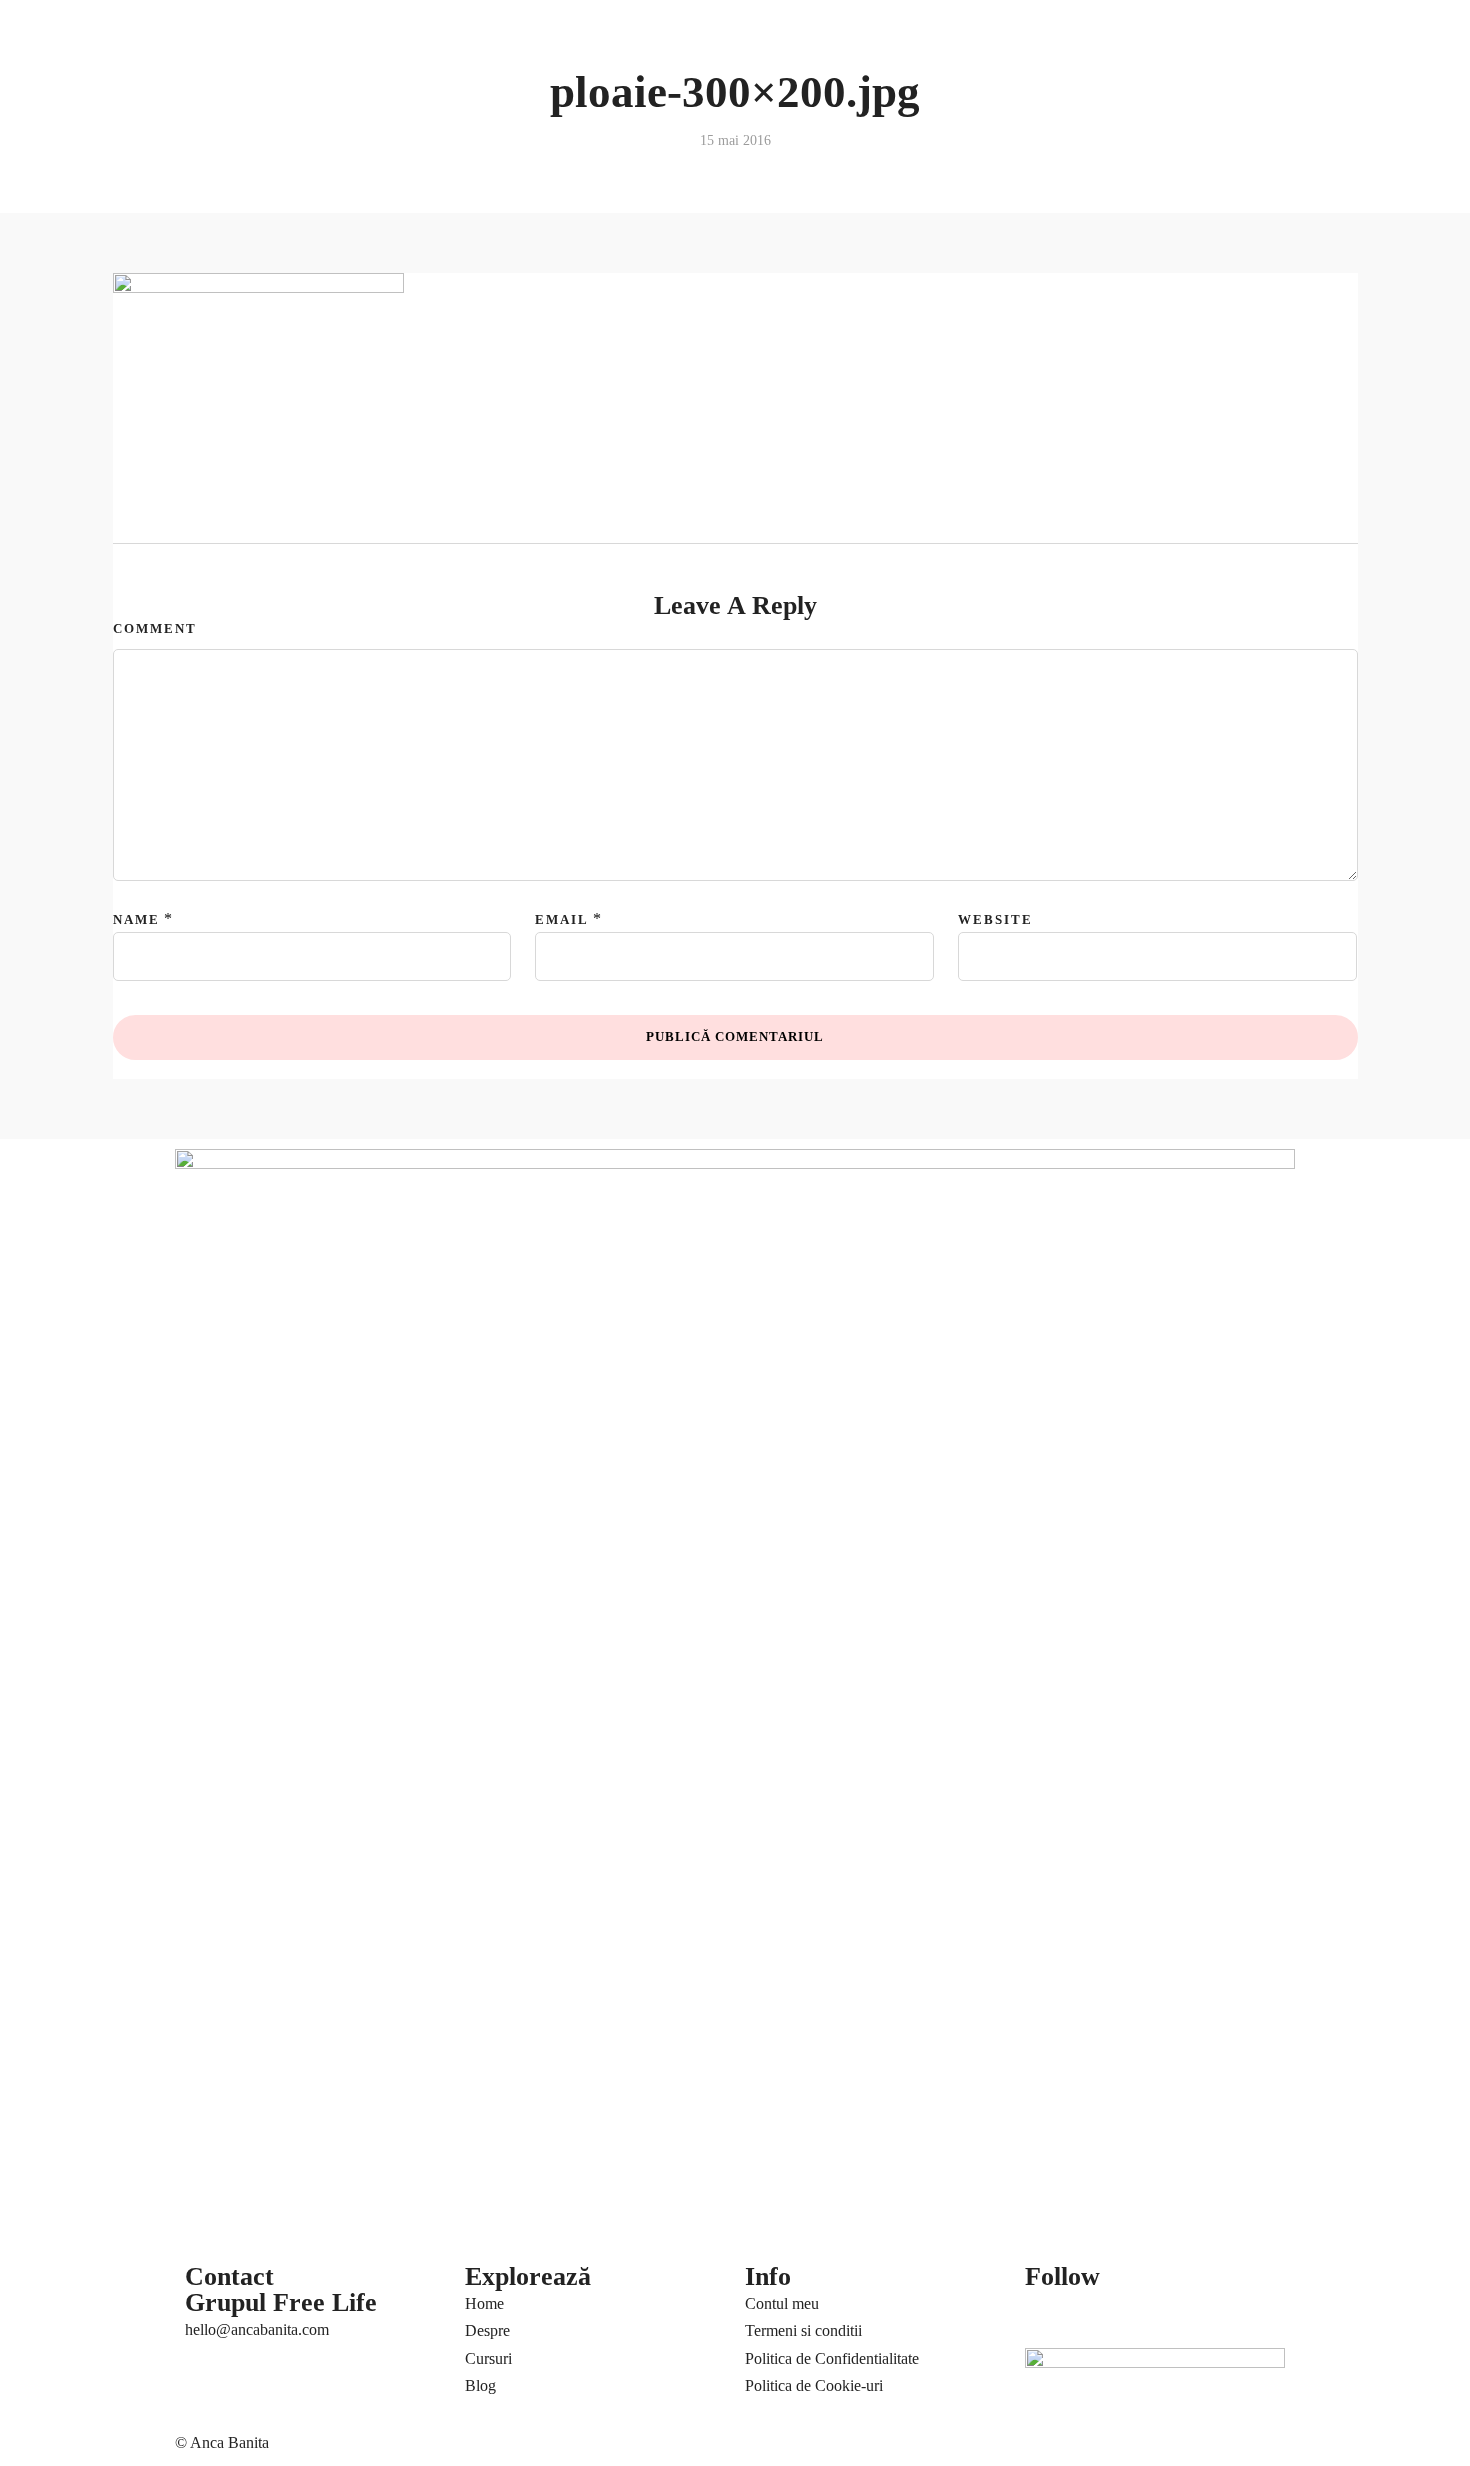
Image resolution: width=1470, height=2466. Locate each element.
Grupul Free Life (281, 2302)
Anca (197, 35)
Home (484, 2303)
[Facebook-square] (1104, 2315)
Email (562, 919)
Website (995, 919)
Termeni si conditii (803, 2330)
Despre (487, 2330)
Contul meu (782, 2303)
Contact (1000, 35)
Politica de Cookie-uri (814, 2385)
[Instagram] (1212, 2315)
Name (136, 919)
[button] (1191, 23)
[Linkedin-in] (1158, 2315)
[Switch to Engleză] (682, 33)
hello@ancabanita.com (257, 2329)
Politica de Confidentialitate (832, 2358)
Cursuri (326, 35)
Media (942, 35)
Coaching (258, 35)
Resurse (205, 86)
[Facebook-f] (1050, 2315)
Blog (879, 35)
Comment (155, 628)
